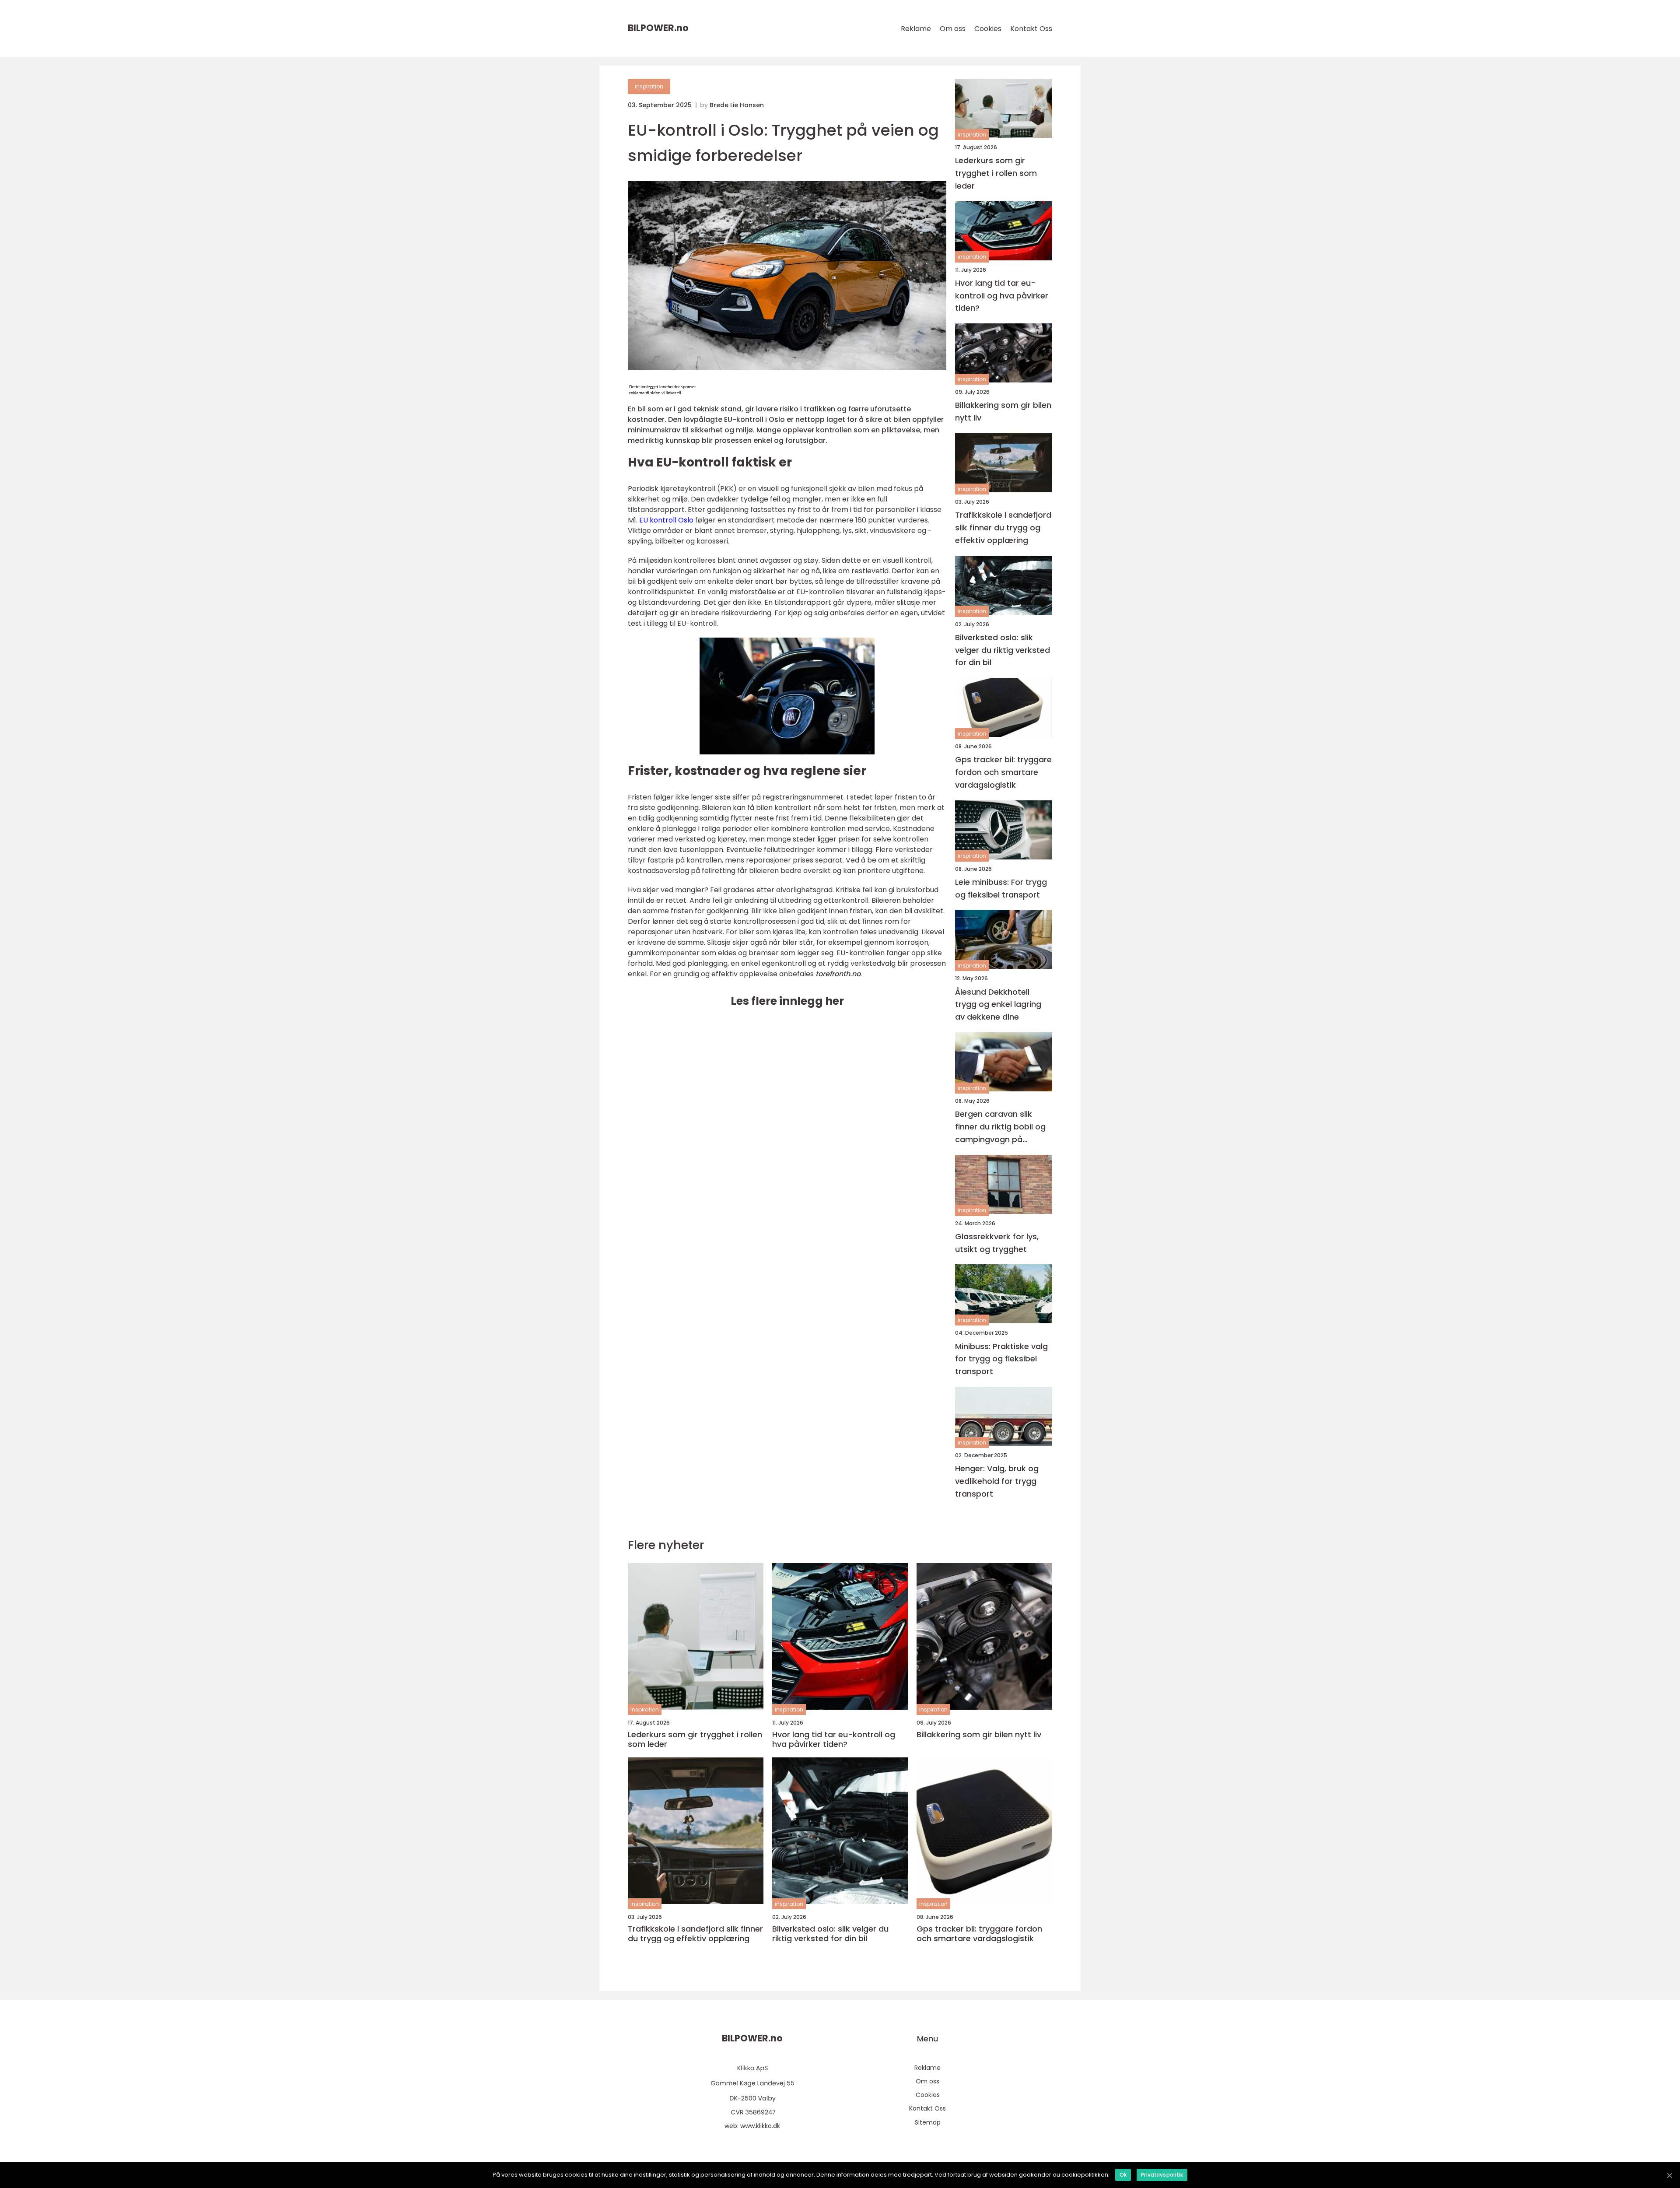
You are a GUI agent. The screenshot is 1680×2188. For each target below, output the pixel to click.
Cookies (988, 29)
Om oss (953, 29)
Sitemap (928, 2122)
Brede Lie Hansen (737, 105)
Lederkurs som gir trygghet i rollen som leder (996, 173)
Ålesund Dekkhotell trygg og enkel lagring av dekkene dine (998, 1005)
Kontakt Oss (1031, 29)
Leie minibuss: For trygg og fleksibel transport (1001, 888)
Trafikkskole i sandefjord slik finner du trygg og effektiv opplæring (1003, 528)
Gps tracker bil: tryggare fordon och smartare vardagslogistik (1003, 772)
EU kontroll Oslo (666, 520)
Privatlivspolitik (1162, 2175)
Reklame (916, 29)
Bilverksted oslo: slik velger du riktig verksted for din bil (1003, 650)
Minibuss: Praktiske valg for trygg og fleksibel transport (1001, 1359)
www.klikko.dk (760, 2126)
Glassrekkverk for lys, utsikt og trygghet (997, 1243)
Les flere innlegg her (787, 1001)
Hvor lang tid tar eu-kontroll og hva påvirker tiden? (1002, 296)
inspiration (649, 86)
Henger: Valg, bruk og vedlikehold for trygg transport (997, 1481)
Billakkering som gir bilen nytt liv (1003, 411)
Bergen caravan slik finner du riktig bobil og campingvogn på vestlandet (1000, 1127)
